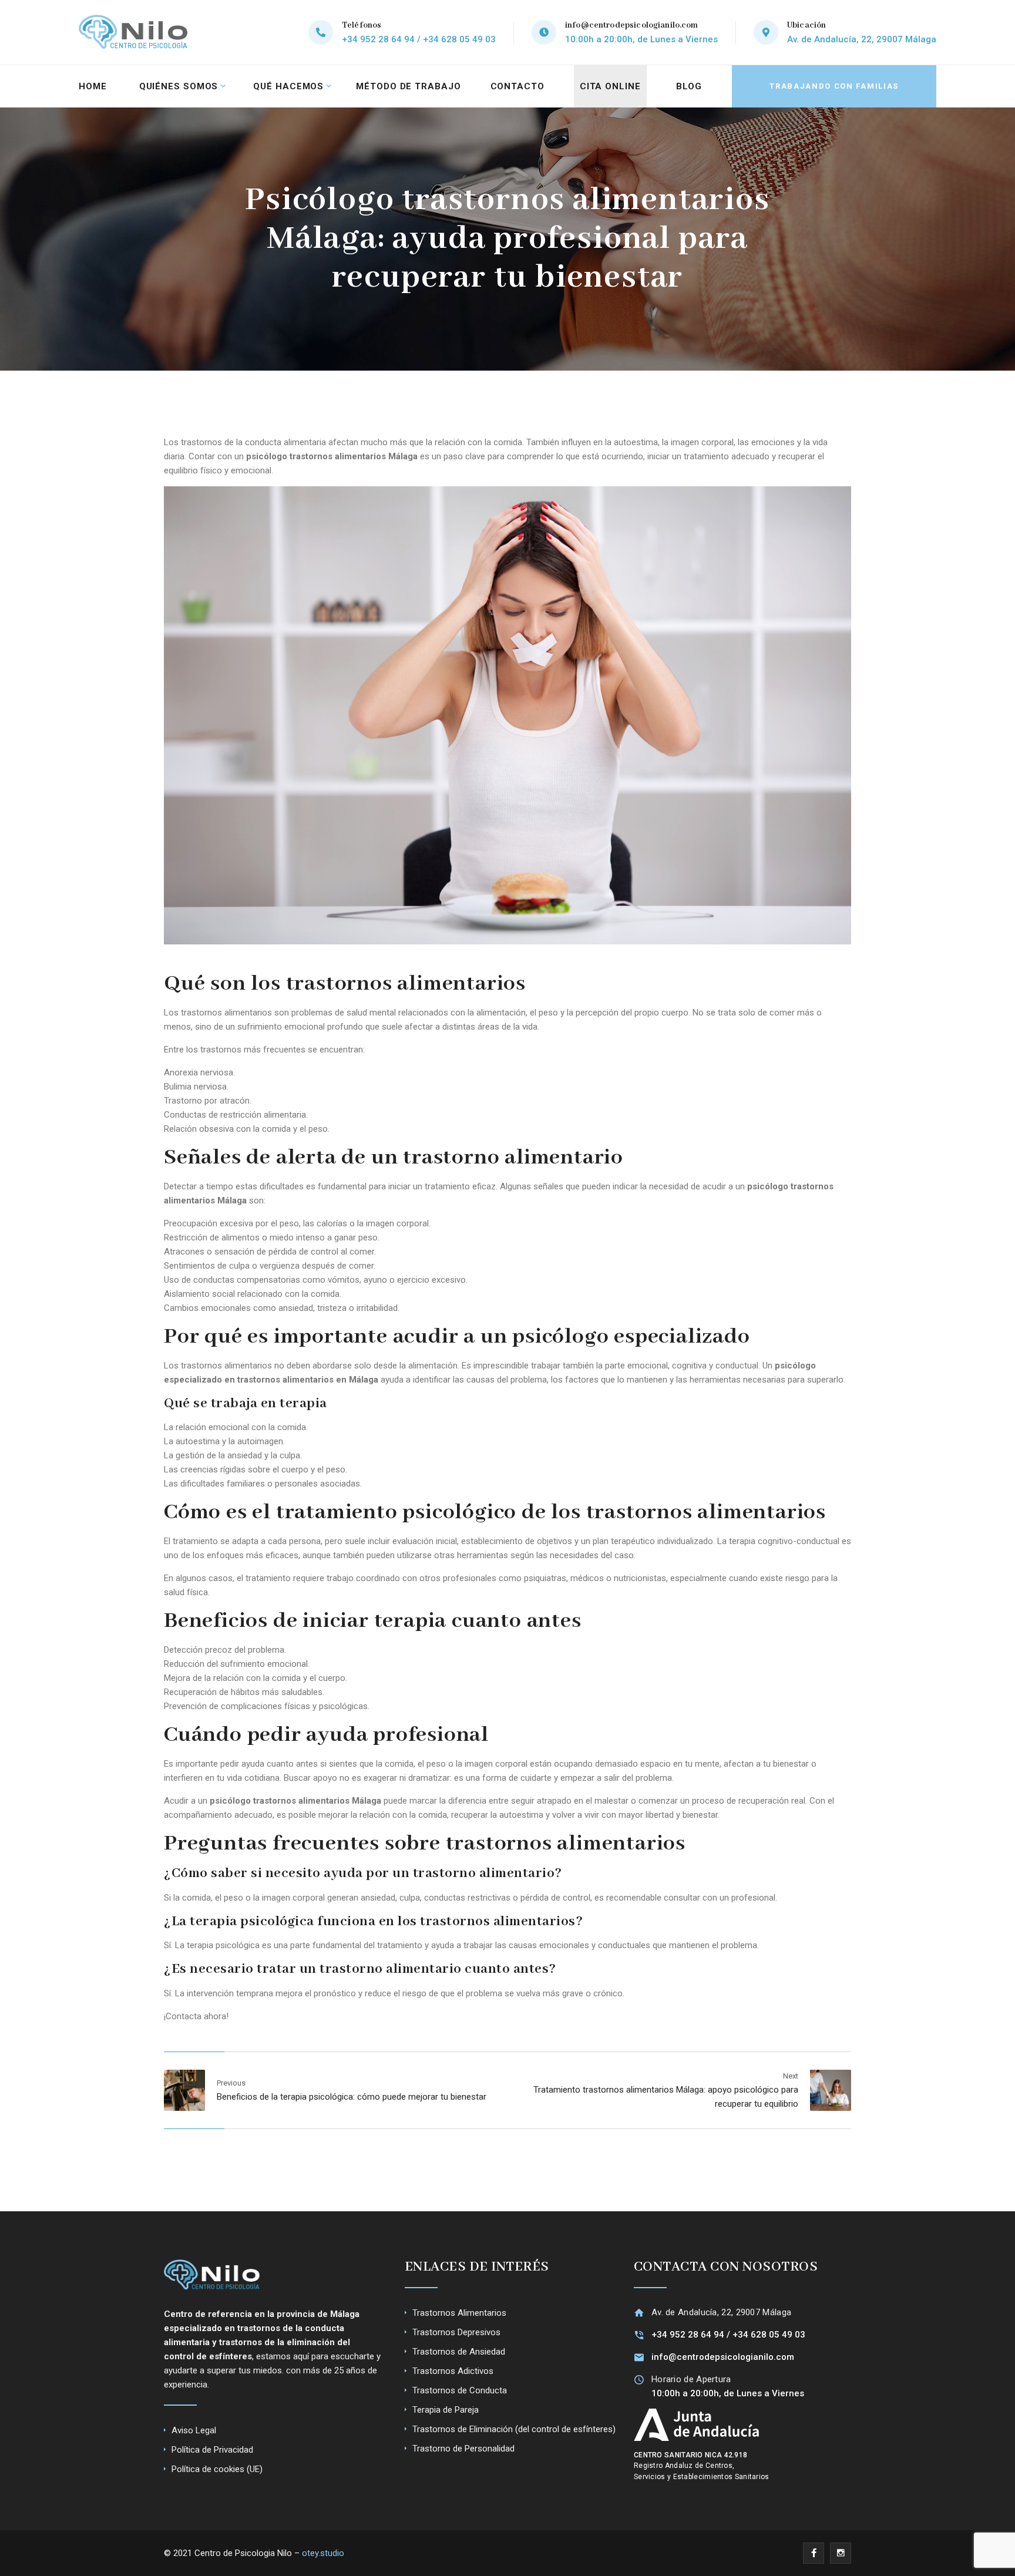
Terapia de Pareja (446, 2410)
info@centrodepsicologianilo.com (632, 25)
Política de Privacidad (212, 2450)
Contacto (517, 86)
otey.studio (323, 2553)
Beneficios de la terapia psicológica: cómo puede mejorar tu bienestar (352, 2097)
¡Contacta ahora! (196, 2016)
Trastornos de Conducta (460, 2390)
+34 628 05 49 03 (769, 2335)
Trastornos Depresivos (456, 2332)
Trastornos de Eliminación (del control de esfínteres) (514, 2429)
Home (93, 86)
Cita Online (610, 86)
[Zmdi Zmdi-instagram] (841, 2553)
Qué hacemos (288, 86)
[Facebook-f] (814, 2553)
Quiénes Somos (179, 86)
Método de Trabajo (408, 86)
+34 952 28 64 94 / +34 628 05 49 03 (419, 39)
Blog (689, 86)
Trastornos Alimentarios (459, 2313)
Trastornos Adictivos (453, 2371)
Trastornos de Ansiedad (459, 2352)
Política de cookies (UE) (217, 2469)
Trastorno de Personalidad (463, 2449)
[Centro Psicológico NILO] (135, 32)
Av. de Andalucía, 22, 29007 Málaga (862, 39)
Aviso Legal (194, 2430)
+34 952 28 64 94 (688, 2335)
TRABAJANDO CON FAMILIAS (834, 86)
